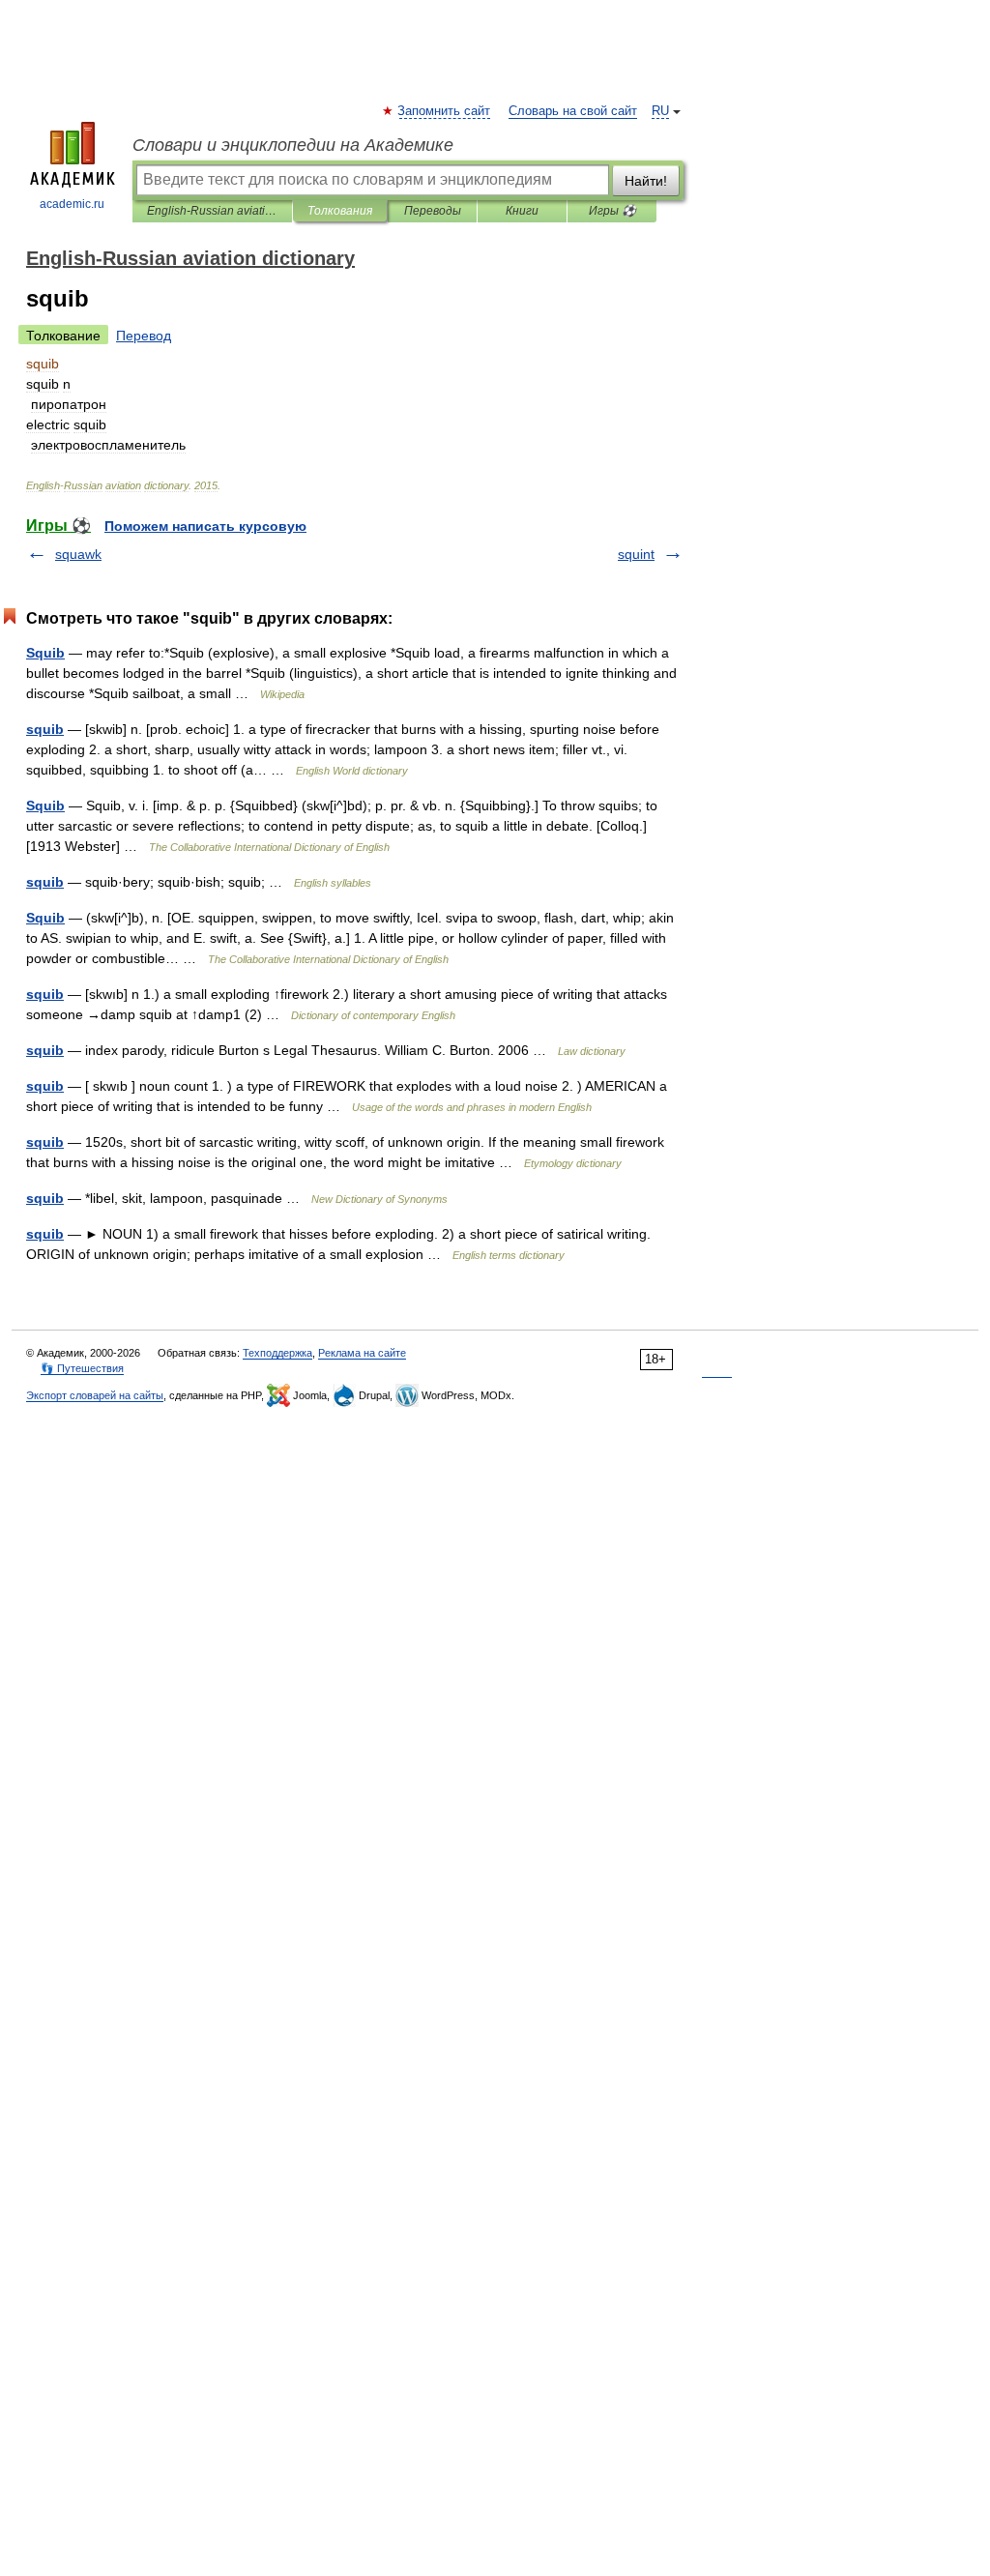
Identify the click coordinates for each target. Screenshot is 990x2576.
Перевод (144, 336)
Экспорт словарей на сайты (95, 1395)
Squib (45, 653)
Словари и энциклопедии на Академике (293, 145)
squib (45, 729)
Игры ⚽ (612, 211)
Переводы (433, 211)
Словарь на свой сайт (573, 111)
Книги (522, 211)
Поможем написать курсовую (205, 526)
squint (636, 554)
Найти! (646, 181)
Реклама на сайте (362, 1353)
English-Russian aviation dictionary (212, 211)
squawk (78, 554)
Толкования (340, 211)
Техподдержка (277, 1353)
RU (660, 111)
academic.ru (72, 204)
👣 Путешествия (82, 1368)
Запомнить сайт (445, 111)
